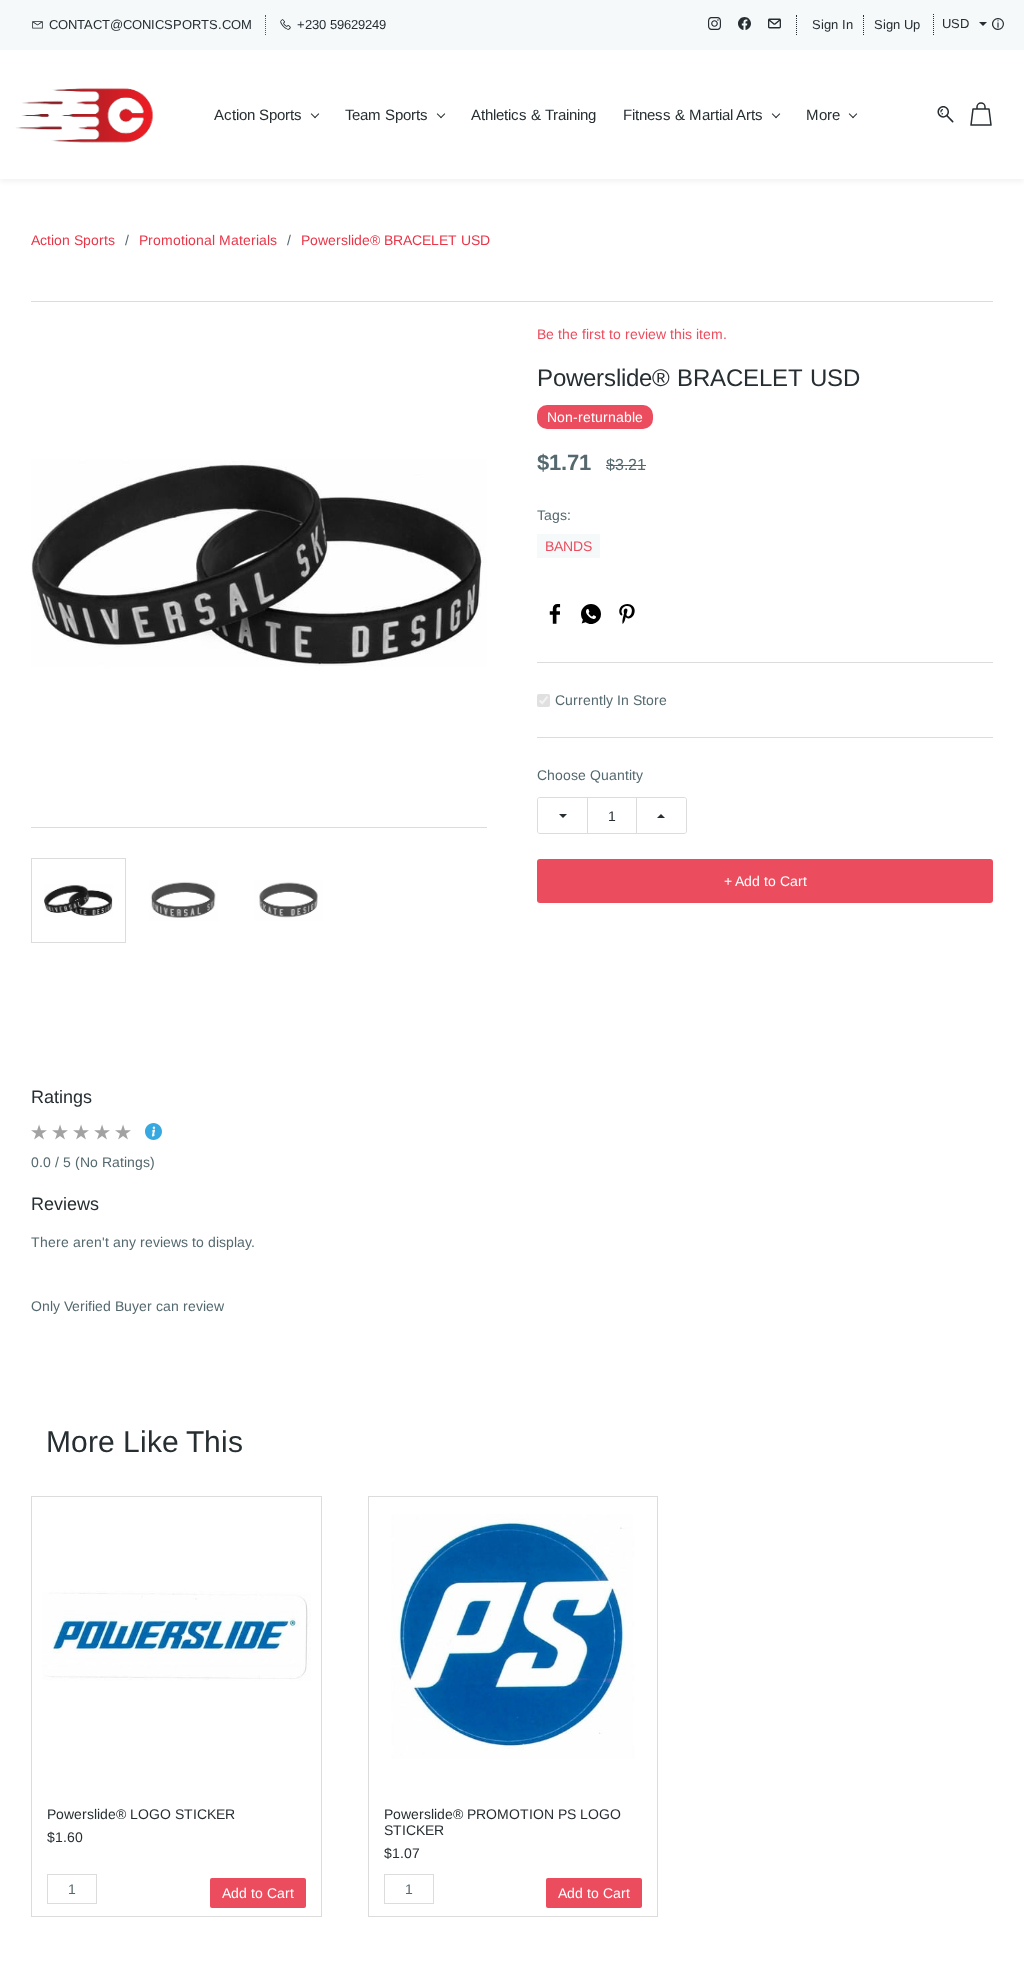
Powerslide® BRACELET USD (395, 240)
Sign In (832, 24)
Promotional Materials (208, 240)
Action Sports (73, 240)
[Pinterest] (627, 614)
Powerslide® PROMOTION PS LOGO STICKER (502, 1822)
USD (955, 23)
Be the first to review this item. (632, 334)
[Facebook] (555, 614)
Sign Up (897, 24)
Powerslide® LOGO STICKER (141, 1814)
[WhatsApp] (591, 614)
